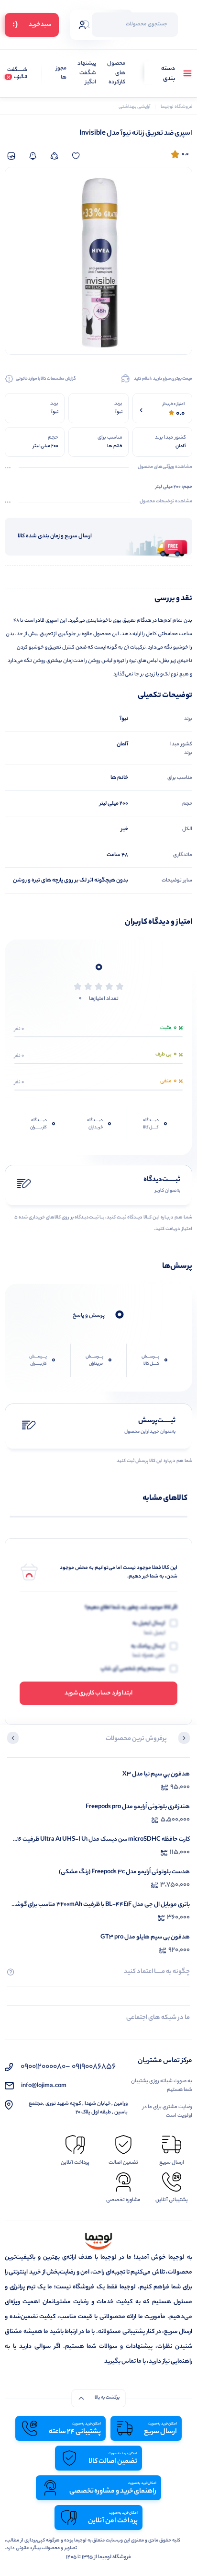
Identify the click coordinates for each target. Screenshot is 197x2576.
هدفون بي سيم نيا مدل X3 (156, 1774)
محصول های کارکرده (116, 73)
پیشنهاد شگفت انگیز (87, 73)
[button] (184, 1739)
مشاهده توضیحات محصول (166, 502)
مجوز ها (61, 74)
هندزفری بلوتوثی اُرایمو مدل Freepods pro (138, 1807)
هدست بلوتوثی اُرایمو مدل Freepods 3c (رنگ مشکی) (124, 1872)
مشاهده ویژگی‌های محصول (165, 467)
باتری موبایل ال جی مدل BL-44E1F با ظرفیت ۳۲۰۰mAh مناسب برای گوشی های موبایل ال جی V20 (100, 1905)
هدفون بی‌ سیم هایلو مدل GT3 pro (145, 1937)
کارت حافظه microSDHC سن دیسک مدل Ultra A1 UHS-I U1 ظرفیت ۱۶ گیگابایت (104, 1839)
